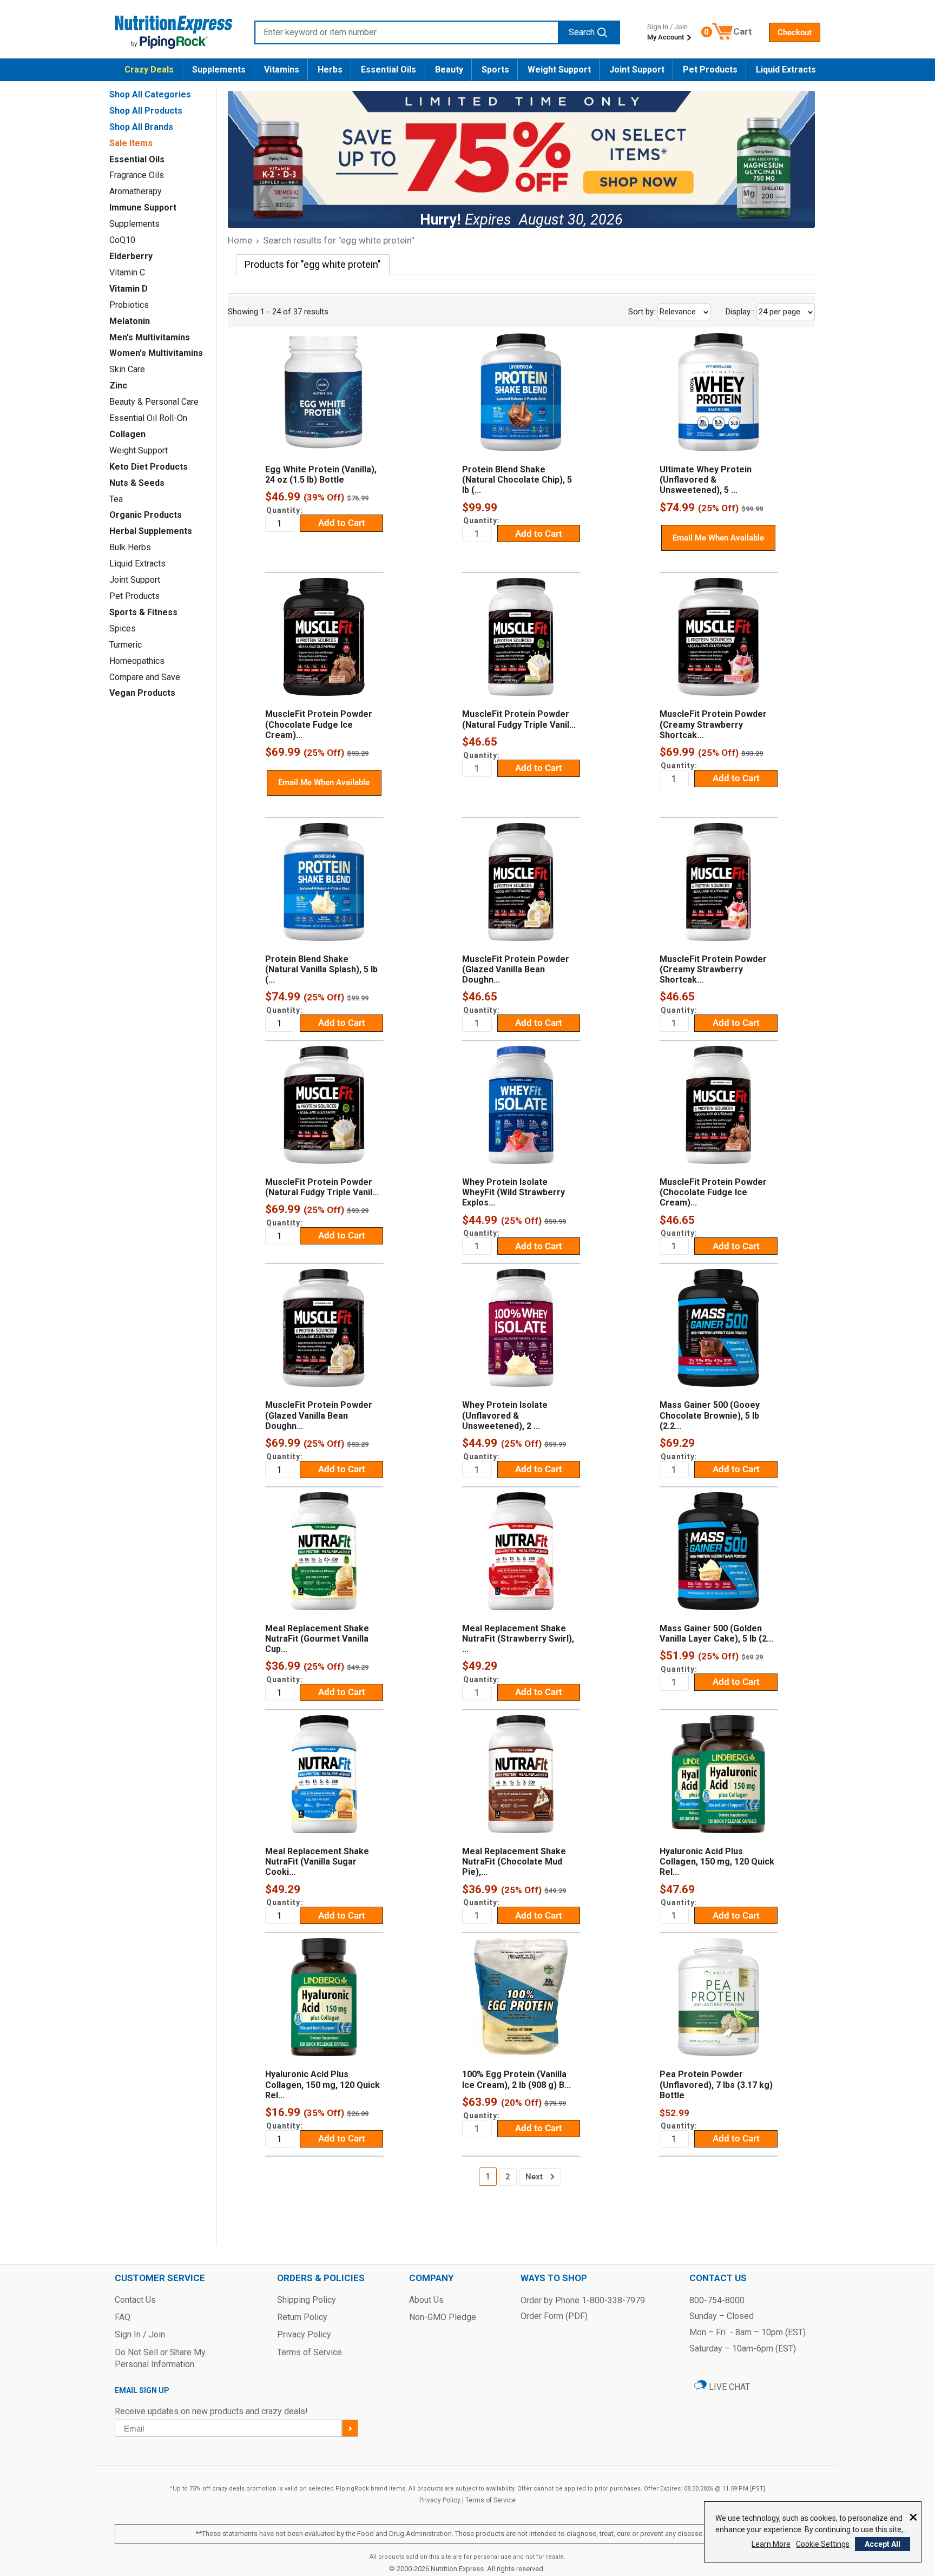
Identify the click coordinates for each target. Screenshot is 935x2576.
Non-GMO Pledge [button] (443, 2317)
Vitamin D (129, 289)
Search (582, 32)
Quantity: (285, 510)
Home (240, 240)
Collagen (127, 434)
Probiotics (129, 305)
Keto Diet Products (149, 467)
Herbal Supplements (151, 531)
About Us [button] (426, 2300)
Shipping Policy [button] (307, 2300)
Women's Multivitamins (156, 353)
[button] (795, 32)
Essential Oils (389, 70)
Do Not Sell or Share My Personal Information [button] (160, 2358)
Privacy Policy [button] (304, 2334)
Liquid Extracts (786, 70)
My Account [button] (666, 37)
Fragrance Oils (137, 175)
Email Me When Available (718, 538)
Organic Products (146, 515)
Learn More (771, 2544)
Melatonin (130, 321)
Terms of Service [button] (310, 2352)
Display (764, 312)
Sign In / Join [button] (140, 2334)
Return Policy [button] (302, 2317)
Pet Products (710, 70)
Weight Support (559, 70)
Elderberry (131, 256)
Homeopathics (137, 661)
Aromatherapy (136, 191)
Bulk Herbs (130, 547)
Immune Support (143, 207)
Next (534, 2177)
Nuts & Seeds (137, 483)
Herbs (330, 70)
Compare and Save (145, 677)
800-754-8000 (717, 2300)
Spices (123, 628)
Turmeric (126, 645)
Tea (116, 499)
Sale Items (131, 143)
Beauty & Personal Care (154, 402)
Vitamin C (127, 272)
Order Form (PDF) (554, 2316)
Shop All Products (146, 111)
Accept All (883, 2544)
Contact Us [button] (135, 2300)
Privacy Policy (440, 2500)
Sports (495, 70)
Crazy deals (149, 70)
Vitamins (282, 70)
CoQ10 (122, 240)
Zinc (118, 386)
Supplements (219, 70)
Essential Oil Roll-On (148, 418)
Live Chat (728, 2387)
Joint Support (637, 70)
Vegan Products (142, 693)
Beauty (449, 70)
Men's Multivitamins (150, 337)
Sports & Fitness (143, 612)
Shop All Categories (150, 94)
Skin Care (127, 369)
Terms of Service (490, 2500)
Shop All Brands (141, 127)
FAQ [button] (123, 2317)
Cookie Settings (823, 2544)
